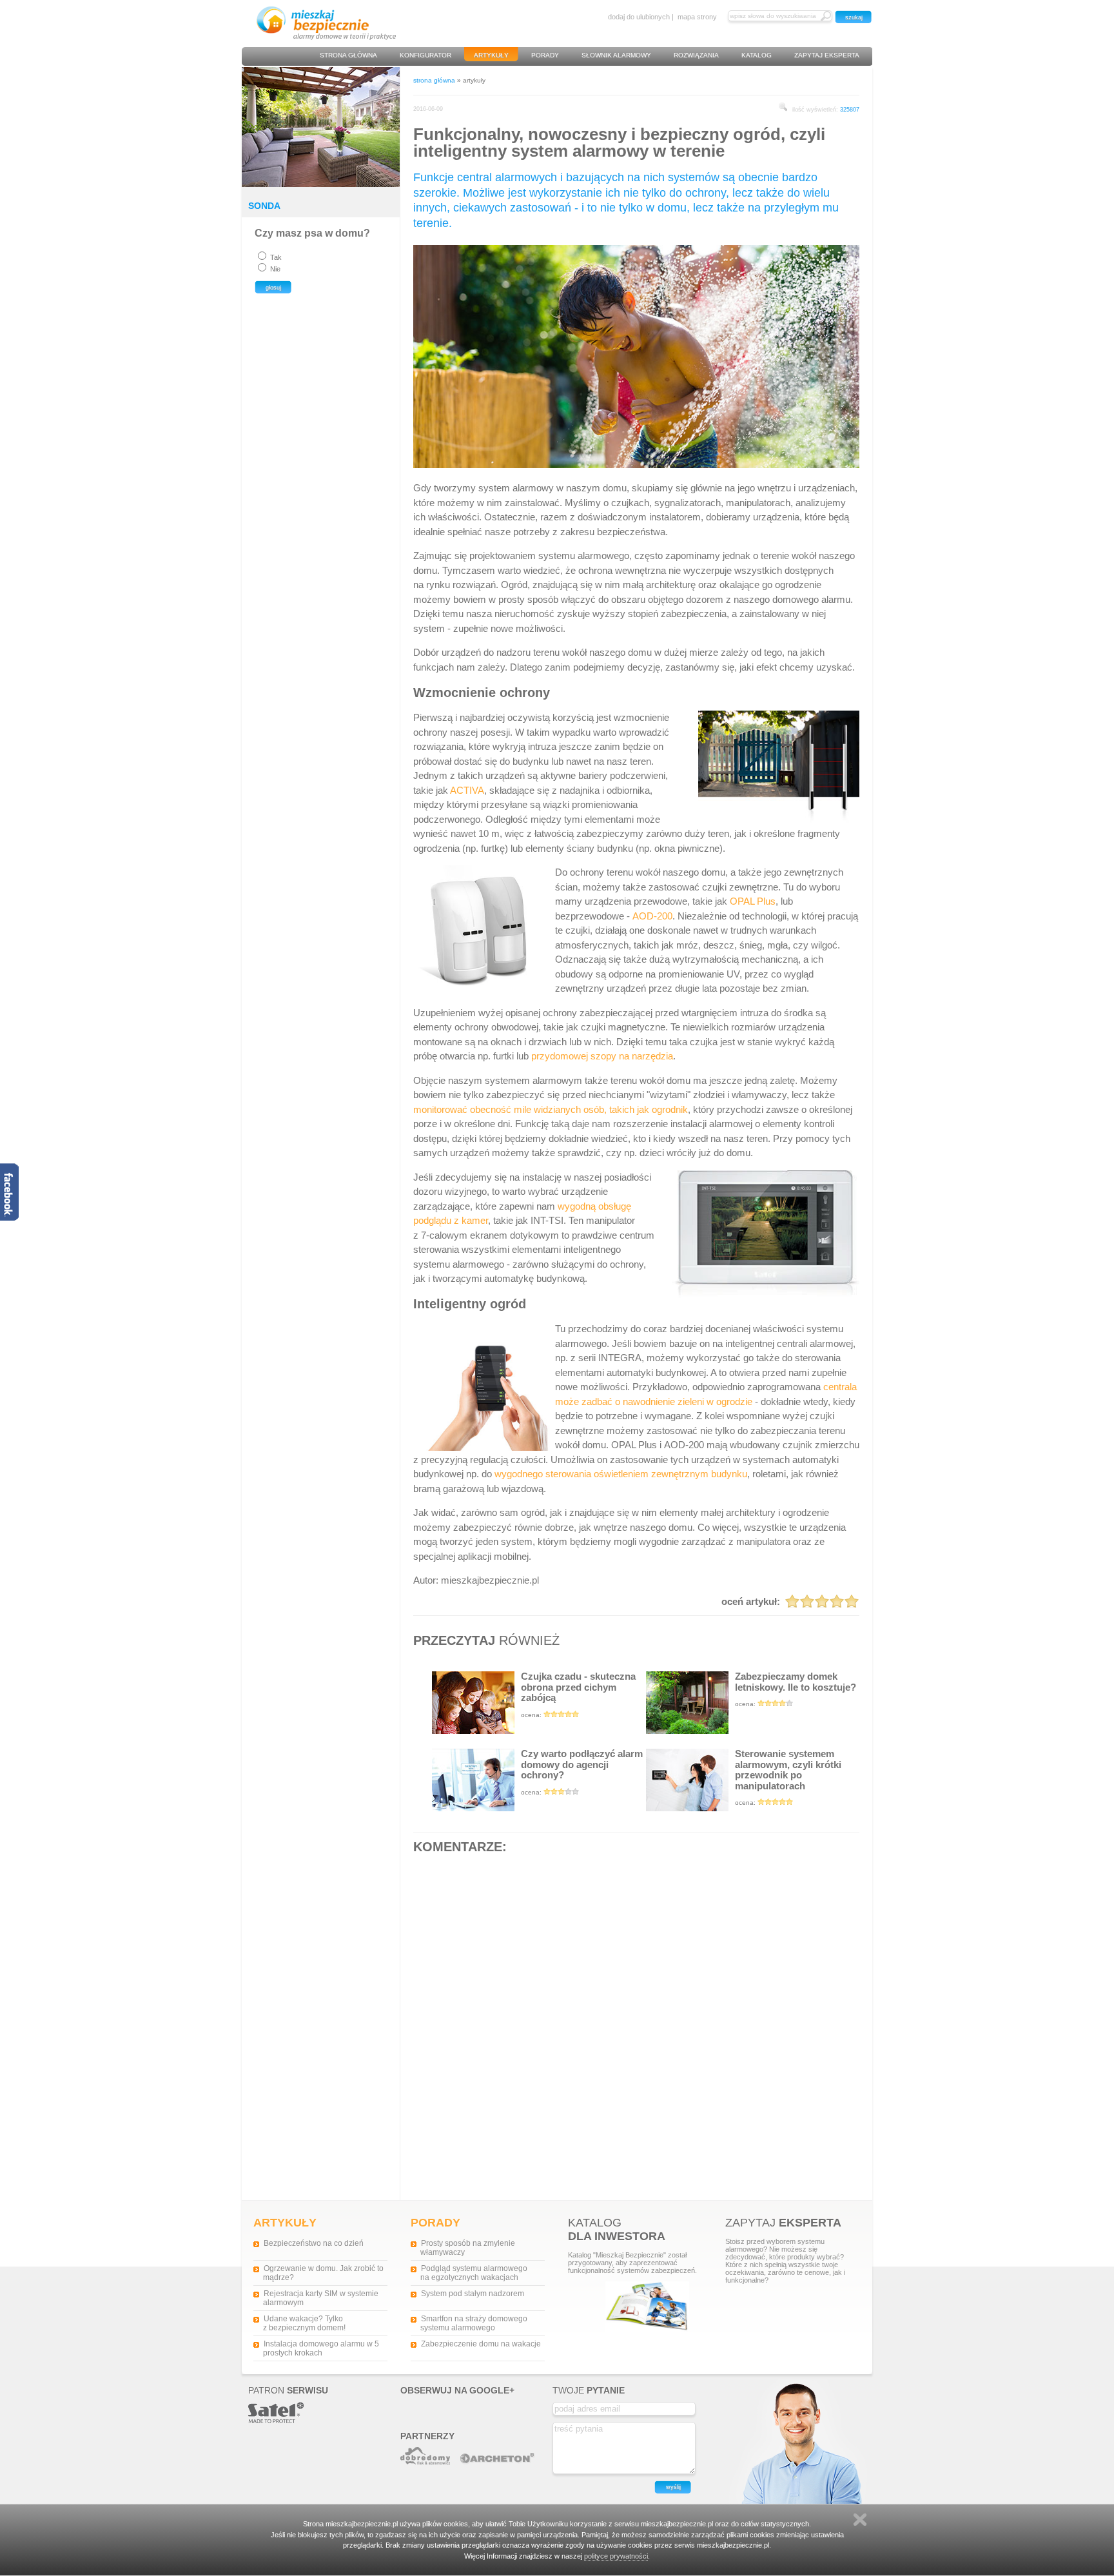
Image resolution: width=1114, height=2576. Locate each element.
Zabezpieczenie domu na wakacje (481, 2344)
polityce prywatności (616, 2556)
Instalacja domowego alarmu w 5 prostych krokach (321, 2348)
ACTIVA (467, 790)
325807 (850, 110)
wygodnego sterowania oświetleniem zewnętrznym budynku (621, 1474)
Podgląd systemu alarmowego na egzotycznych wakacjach (474, 2273)
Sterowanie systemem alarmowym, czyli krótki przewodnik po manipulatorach (788, 1777)
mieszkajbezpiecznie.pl (490, 1580)
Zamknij (860, 2520)
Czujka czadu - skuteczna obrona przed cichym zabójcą (578, 1695)
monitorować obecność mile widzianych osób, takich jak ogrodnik (551, 1109)
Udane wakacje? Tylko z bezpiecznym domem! (304, 2323)
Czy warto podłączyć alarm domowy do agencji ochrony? (582, 1772)
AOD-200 (652, 916)
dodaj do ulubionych (639, 17)
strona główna (434, 80)
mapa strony (697, 17)
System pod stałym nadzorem (473, 2294)
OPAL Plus (753, 901)
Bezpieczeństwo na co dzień (314, 2243)
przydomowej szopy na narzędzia (602, 1056)
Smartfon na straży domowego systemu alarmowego (474, 2323)
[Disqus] (636, 2026)
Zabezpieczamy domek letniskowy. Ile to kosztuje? (796, 1689)
